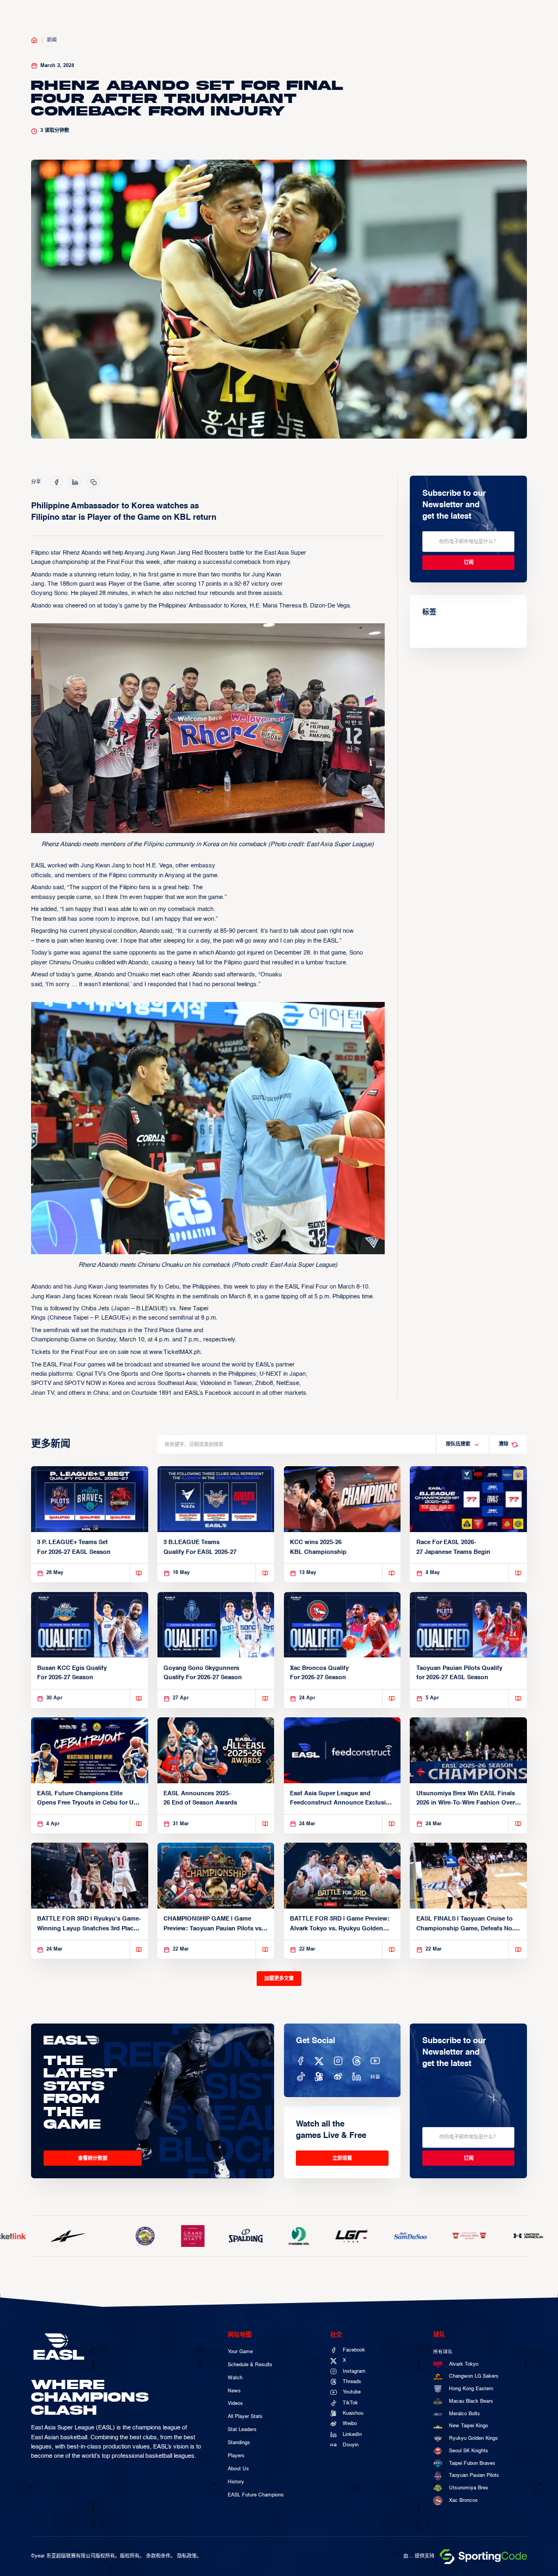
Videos (235, 2404)
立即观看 (342, 2158)
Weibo (350, 2424)
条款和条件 (158, 2556)
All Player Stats (245, 2417)
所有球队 (443, 2352)
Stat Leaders (242, 2430)
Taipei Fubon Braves (472, 2463)
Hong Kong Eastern (471, 2389)
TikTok (350, 2403)
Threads (352, 2382)
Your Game (240, 2352)
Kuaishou (353, 2413)
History (236, 2482)
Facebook (354, 2350)
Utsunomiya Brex (469, 2488)
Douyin (351, 2445)
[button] (463, 1444)
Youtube (352, 2392)
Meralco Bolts (465, 2414)
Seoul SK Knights (469, 2451)
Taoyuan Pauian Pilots (474, 2475)
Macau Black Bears (471, 2401)
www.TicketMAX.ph (175, 1352)
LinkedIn (352, 2435)
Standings (239, 2443)
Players (236, 2456)
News (234, 2391)
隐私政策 (187, 2556)
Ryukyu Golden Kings (474, 2438)
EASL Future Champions (256, 2495)
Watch (235, 2378)
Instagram (354, 2371)
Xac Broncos (463, 2501)
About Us (238, 2469)
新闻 (52, 40)
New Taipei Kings (469, 2426)
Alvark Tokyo (464, 2364)
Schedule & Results (250, 2365)
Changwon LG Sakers (474, 2376)
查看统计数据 (93, 2158)
